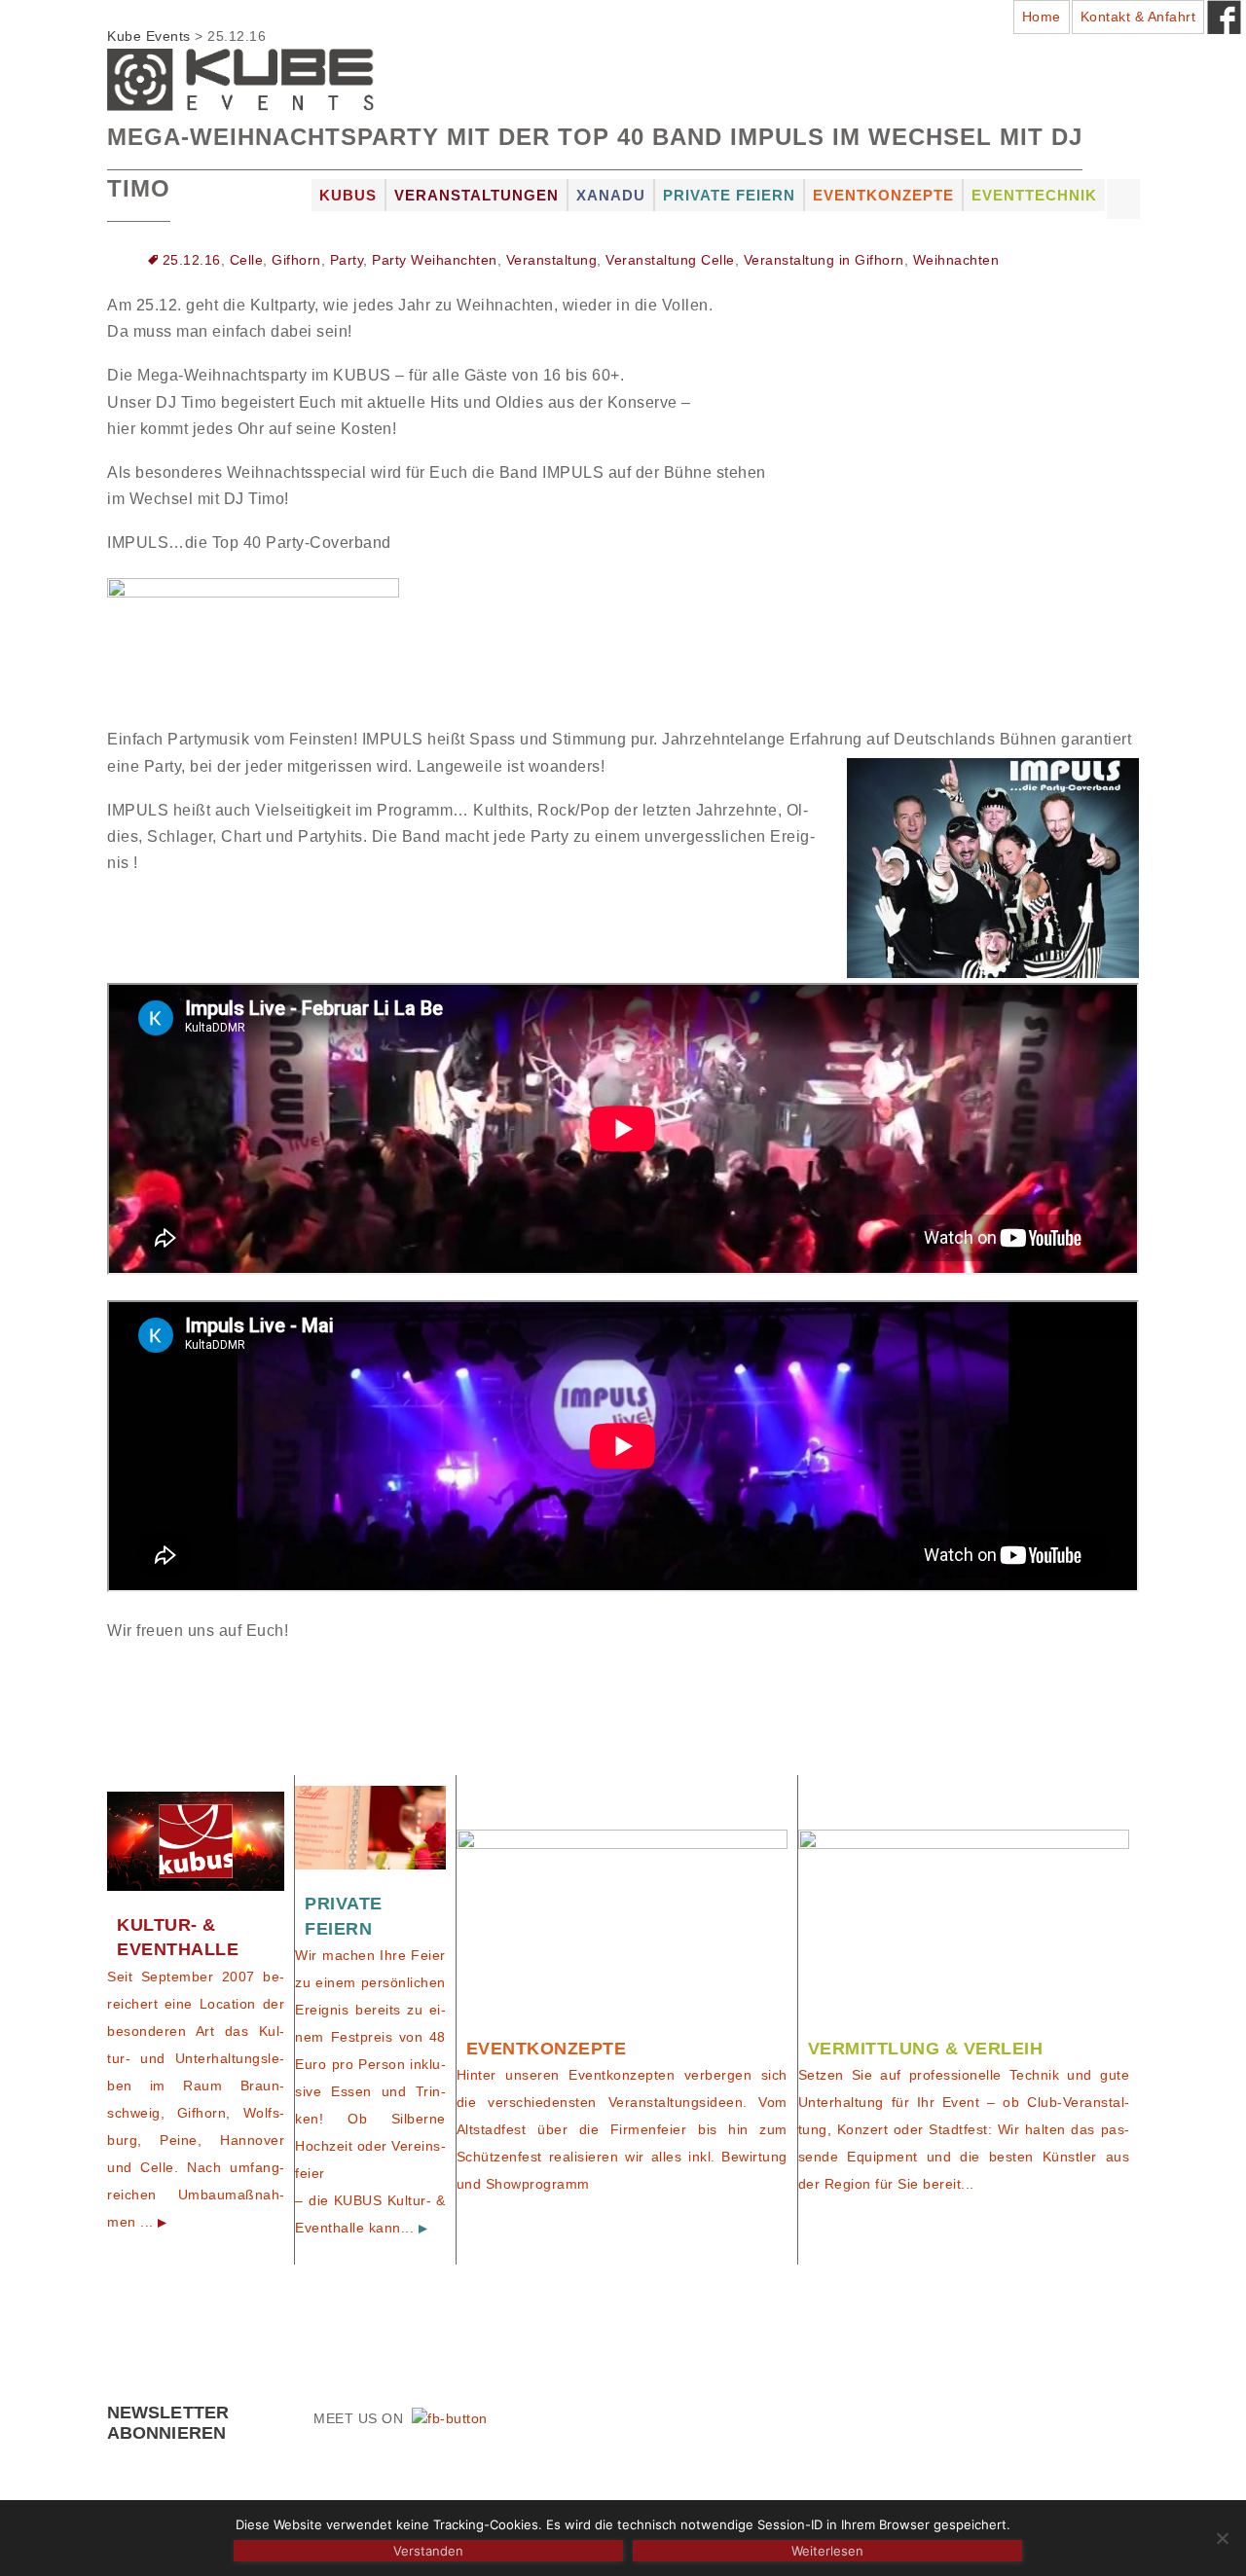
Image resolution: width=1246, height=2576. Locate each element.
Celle (247, 260)
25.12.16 (192, 260)
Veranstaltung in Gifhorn (824, 260)
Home (1042, 17)
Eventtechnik (1034, 195)
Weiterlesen (827, 2551)
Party (347, 260)
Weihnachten (956, 260)
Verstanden (428, 2551)
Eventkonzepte (883, 195)
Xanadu (611, 195)
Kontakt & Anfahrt (1138, 17)
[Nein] (1222, 2538)
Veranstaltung (552, 260)
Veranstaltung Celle (670, 260)
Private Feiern (729, 195)
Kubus (348, 195)
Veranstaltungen (476, 195)
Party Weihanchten (435, 260)
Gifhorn (296, 260)
